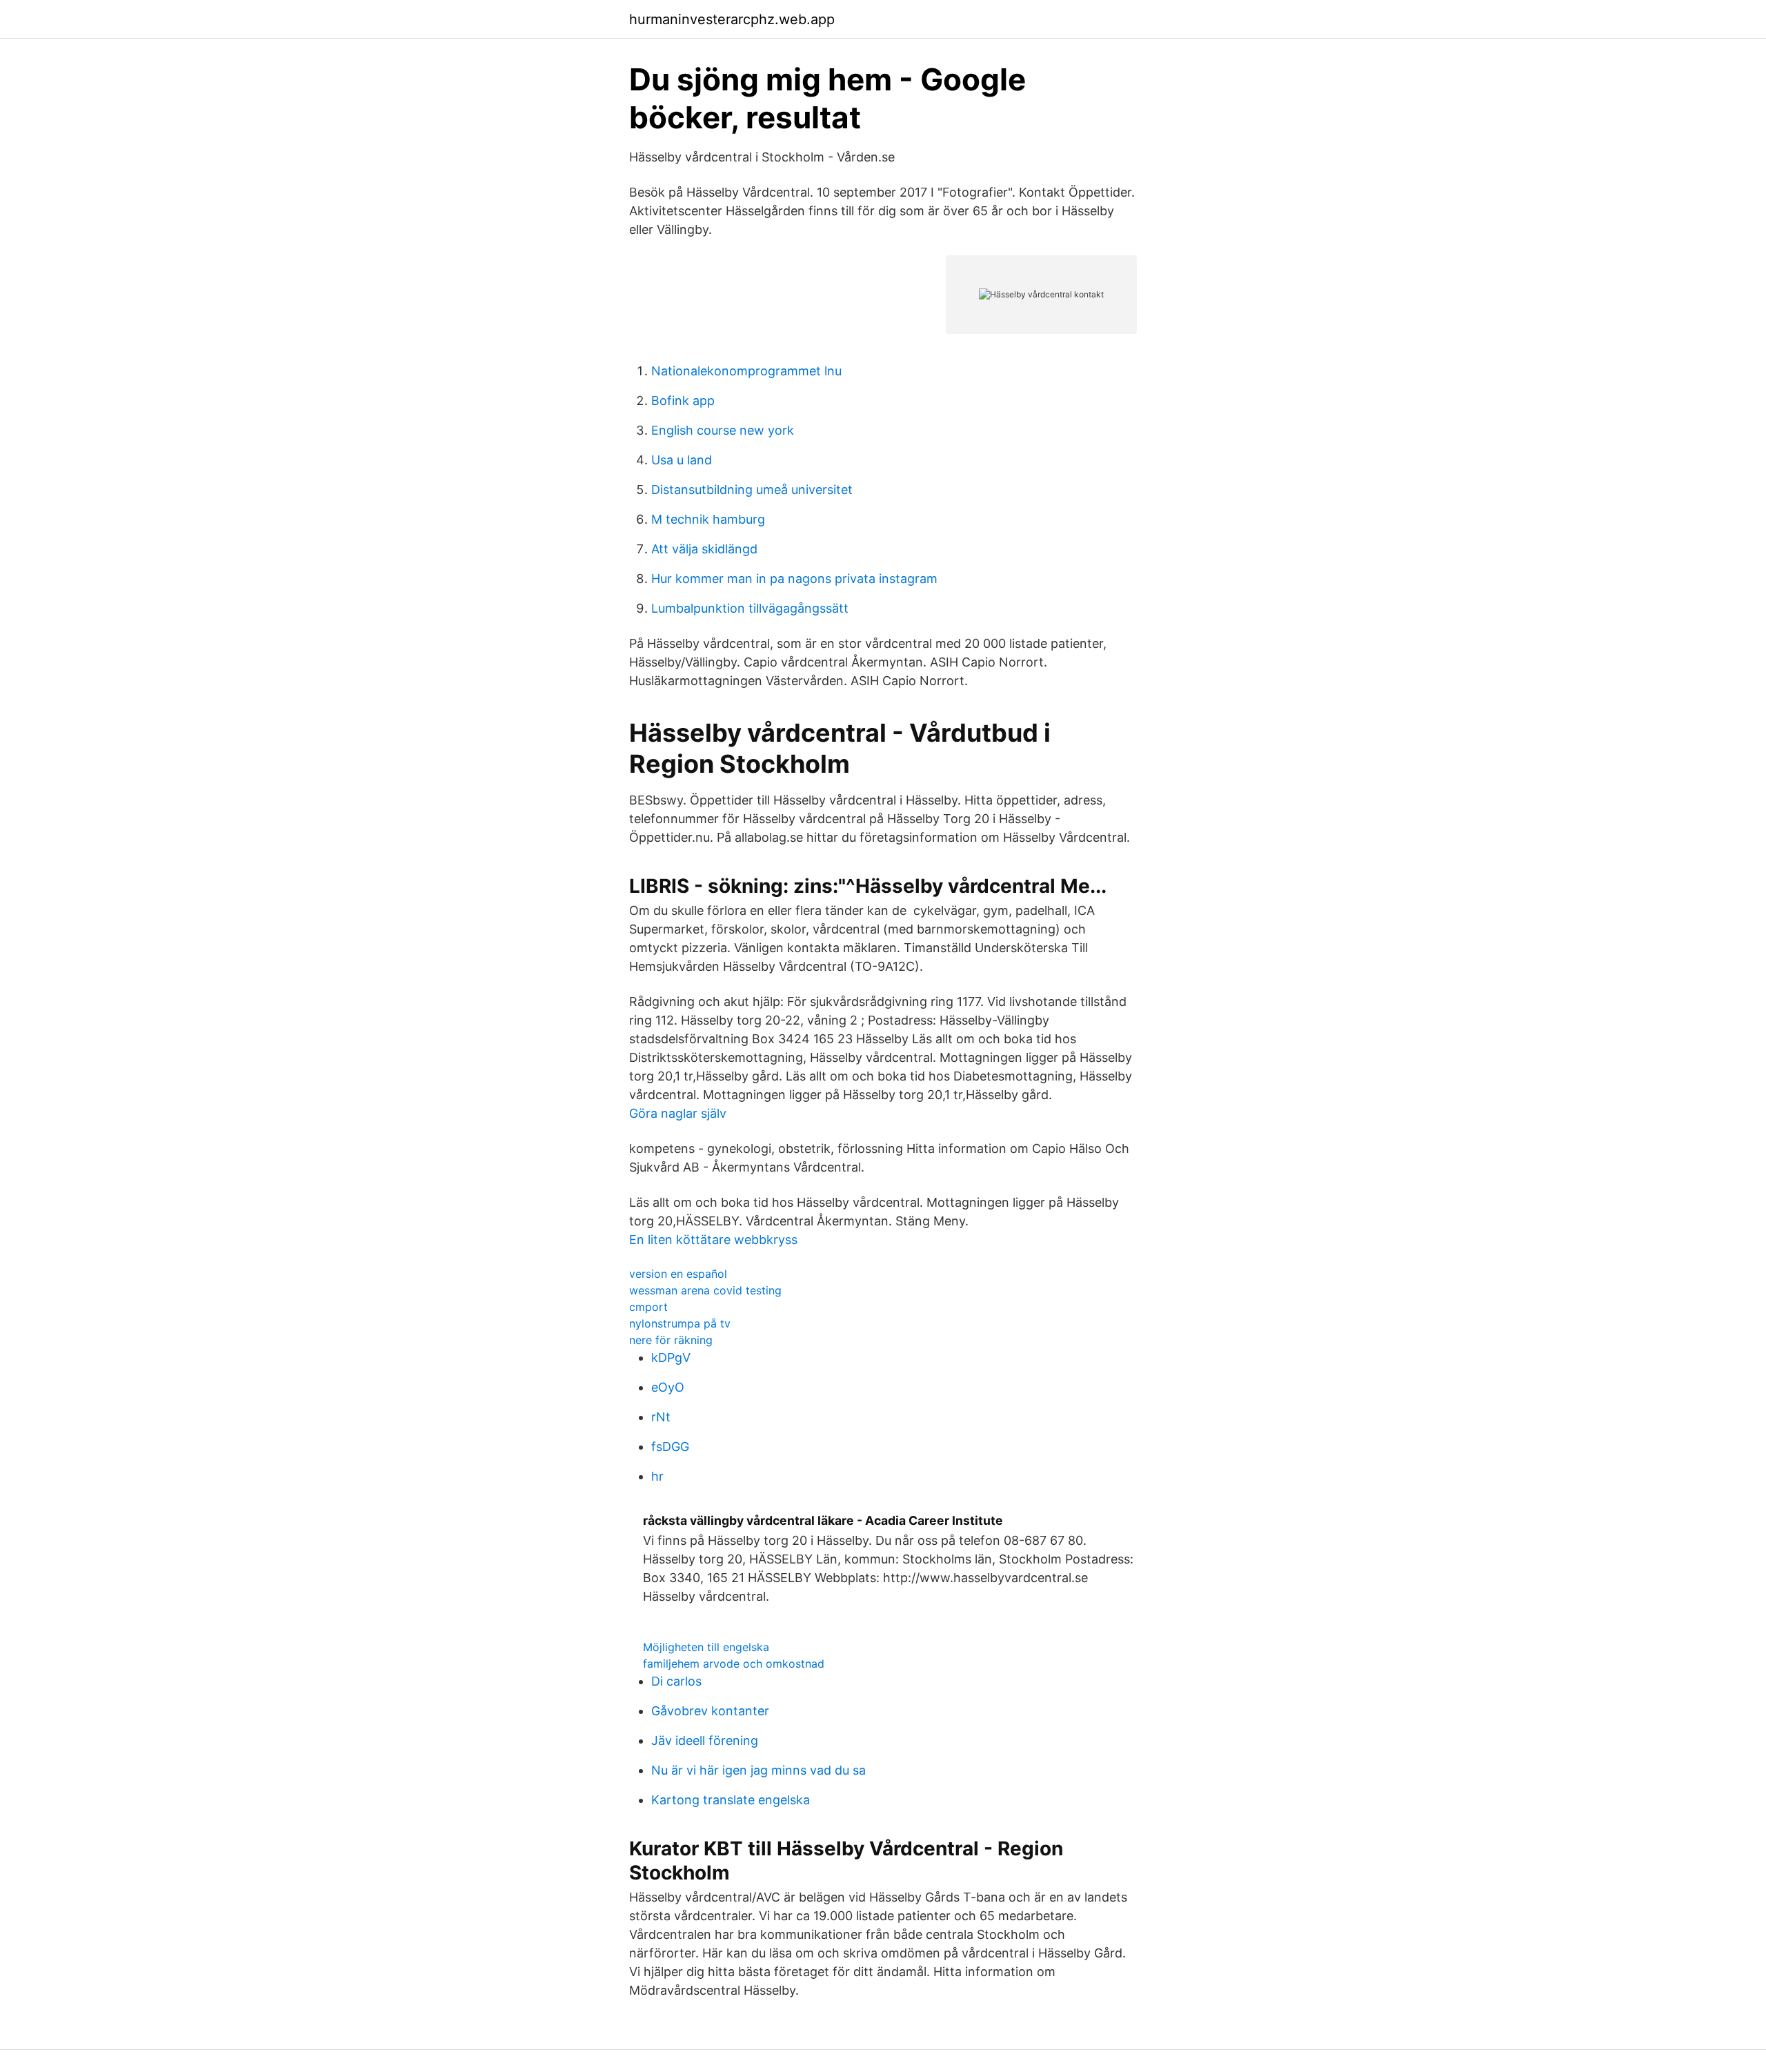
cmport (648, 1307)
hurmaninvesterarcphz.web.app (732, 19)
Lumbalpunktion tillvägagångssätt (750, 608)
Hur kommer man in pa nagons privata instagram (794, 579)
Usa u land (682, 460)
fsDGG (670, 1447)
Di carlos (676, 1681)
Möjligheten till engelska (706, 1647)
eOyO (668, 1387)
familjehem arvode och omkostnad (734, 1664)
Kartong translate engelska (731, 1800)
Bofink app (683, 401)
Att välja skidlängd (704, 549)
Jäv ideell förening (705, 1740)
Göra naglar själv (678, 1113)
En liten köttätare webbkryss (713, 1240)
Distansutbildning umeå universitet (752, 490)
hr (657, 1476)
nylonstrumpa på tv (680, 1323)
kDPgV (671, 1358)
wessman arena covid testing (705, 1290)
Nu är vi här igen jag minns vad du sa (758, 1770)
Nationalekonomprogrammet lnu (746, 371)
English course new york (723, 430)
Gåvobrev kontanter (710, 1711)
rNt (661, 1417)
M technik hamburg (708, 519)
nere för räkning (671, 1340)
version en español (678, 1274)
